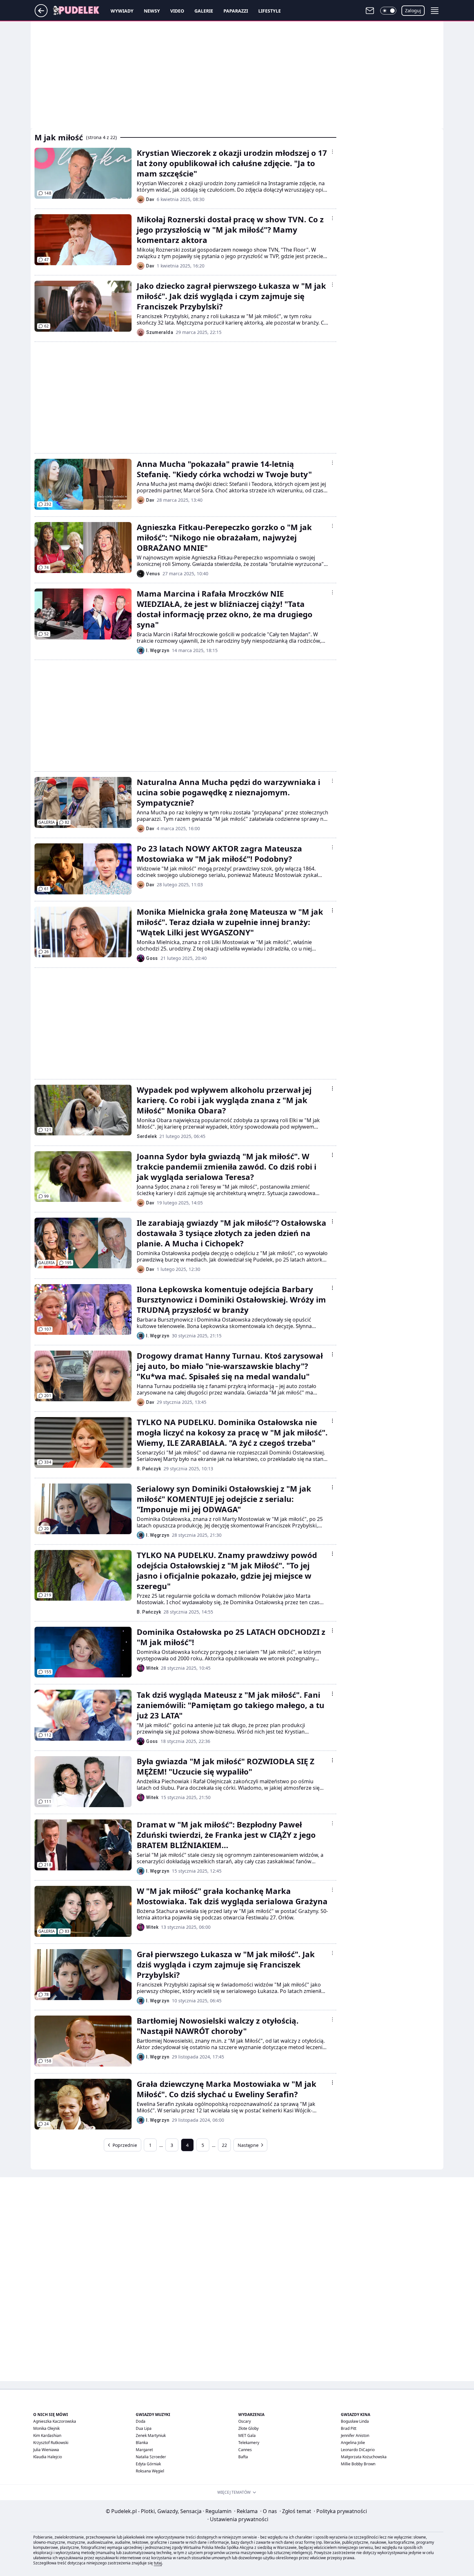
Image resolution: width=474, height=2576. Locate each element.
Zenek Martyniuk (151, 2435)
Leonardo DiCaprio (358, 2450)
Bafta (243, 2457)
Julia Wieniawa (46, 2450)
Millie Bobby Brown (358, 2464)
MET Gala (247, 2435)
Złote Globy (248, 2428)
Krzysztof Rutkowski (51, 2443)
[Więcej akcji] (332, 152)
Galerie (204, 11)
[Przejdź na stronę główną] (41, 15)
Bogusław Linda (355, 2421)
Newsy (152, 11)
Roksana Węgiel (150, 2471)
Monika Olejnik (46, 2428)
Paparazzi (236, 11)
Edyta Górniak (148, 2464)
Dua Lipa (144, 2428)
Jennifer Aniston (355, 2435)
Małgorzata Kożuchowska (364, 2457)
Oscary (245, 2421)
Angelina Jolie (353, 2443)
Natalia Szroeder (151, 2457)
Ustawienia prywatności (238, 2519)
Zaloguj (413, 10)
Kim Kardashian (47, 2435)
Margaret (144, 2450)
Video (177, 11)
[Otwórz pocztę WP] (370, 11)
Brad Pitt (349, 2428)
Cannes (245, 2450)
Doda (141, 2421)
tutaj (158, 2563)
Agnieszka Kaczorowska (55, 2421)
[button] (388, 11)
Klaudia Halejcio (48, 2457)
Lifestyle (270, 11)
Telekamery (249, 2443)
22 (224, 2145)
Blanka (142, 2443)
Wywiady (122, 11)
